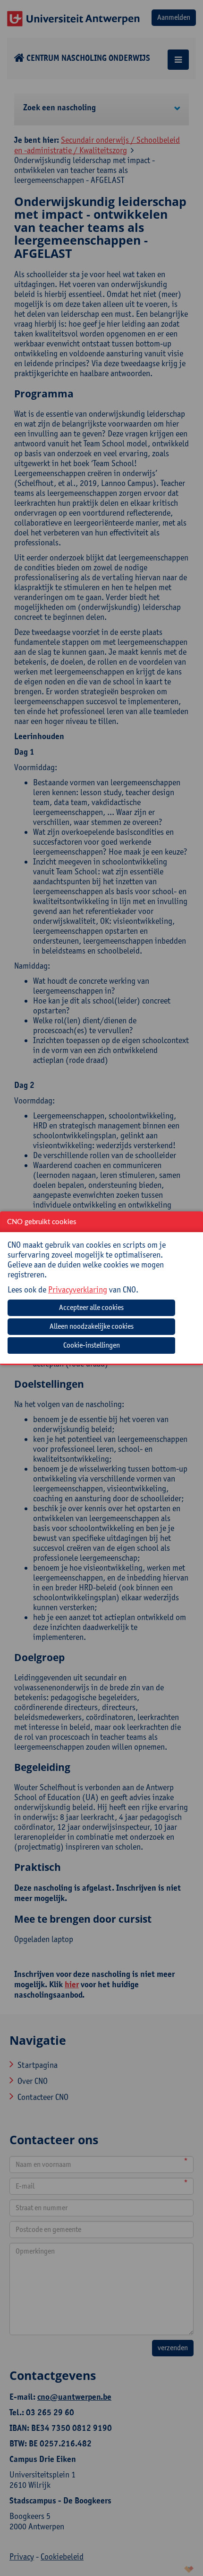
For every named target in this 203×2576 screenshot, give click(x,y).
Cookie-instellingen (92, 1345)
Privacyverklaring (78, 1289)
